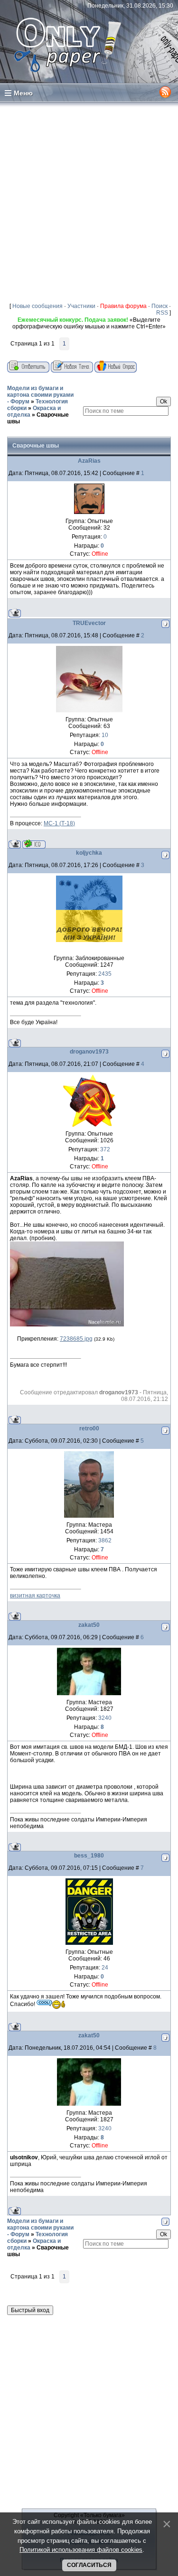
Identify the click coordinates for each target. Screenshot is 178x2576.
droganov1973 (89, 1052)
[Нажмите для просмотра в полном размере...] (67, 1325)
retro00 (89, 1428)
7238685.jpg (76, 1339)
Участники (81, 306)
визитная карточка (35, 1596)
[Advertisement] (89, 202)
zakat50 (89, 1625)
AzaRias (89, 461)
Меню (23, 93)
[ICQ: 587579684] (34, 844)
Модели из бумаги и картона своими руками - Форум (40, 395)
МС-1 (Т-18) (59, 823)
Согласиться (89, 2565)
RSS (162, 313)
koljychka (89, 853)
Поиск (159, 306)
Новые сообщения (37, 306)
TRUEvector (89, 623)
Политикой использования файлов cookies (81, 2550)
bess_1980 (89, 1856)
